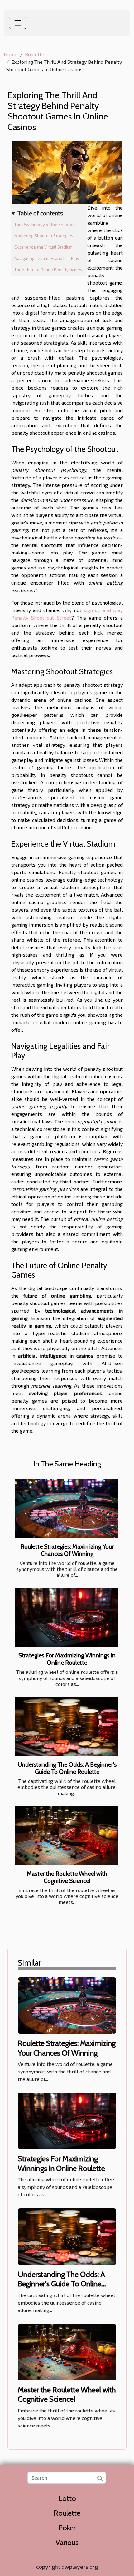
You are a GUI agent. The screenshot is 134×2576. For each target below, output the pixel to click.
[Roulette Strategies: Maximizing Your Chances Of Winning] (67, 1508)
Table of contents (40, 213)
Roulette (35, 54)
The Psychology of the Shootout (45, 225)
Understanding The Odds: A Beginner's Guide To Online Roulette (67, 1768)
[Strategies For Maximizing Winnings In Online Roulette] (67, 1617)
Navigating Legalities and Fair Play (47, 258)
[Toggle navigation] (18, 23)
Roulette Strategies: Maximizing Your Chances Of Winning (67, 1550)
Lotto (67, 2498)
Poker (67, 2528)
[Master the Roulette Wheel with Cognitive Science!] (67, 1836)
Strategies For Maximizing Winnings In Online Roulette (67, 1659)
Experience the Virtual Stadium (43, 247)
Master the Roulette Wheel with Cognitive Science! (67, 1877)
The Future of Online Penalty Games (48, 270)
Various (67, 2542)
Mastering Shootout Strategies (44, 236)
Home (11, 54)
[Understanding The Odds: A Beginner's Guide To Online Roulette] (67, 1726)
